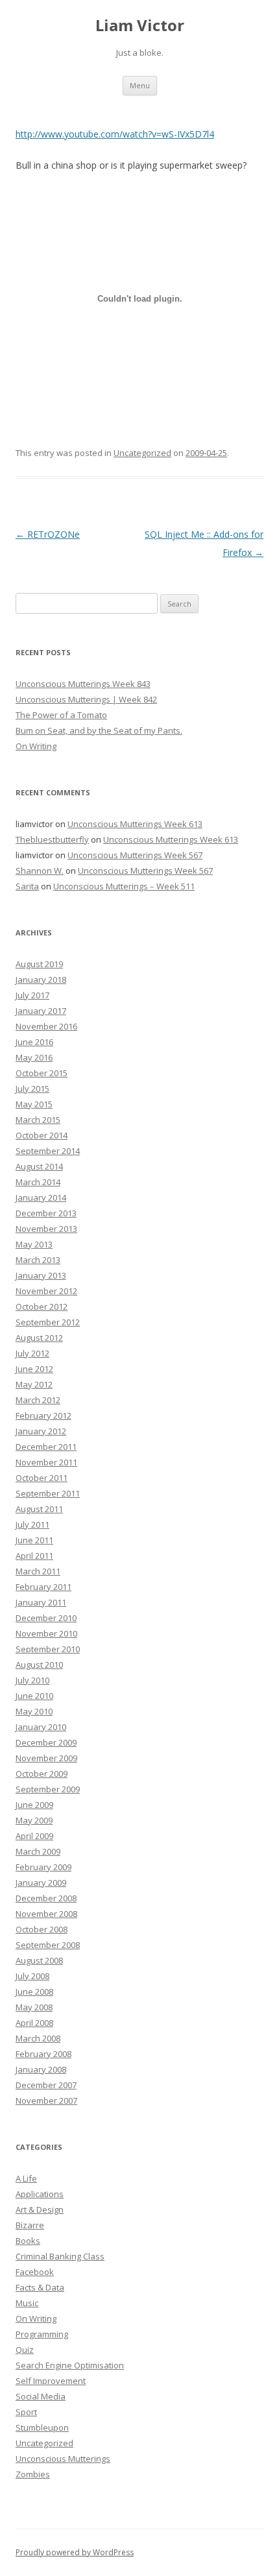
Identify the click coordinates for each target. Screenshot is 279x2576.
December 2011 (46, 1447)
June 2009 (34, 1805)
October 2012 (42, 1306)
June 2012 (34, 1369)
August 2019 (39, 964)
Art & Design (40, 2209)
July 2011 (32, 1524)
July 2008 (32, 1976)
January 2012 (41, 1431)
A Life (26, 2178)
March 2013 (38, 1260)
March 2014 (38, 1182)
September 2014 (48, 1151)
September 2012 (48, 1322)
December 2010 (46, 1618)
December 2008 (46, 1898)
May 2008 (34, 2007)
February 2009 (43, 1867)
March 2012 (38, 1400)
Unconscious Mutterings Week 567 (135, 855)
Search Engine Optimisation (70, 2365)
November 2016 (46, 1026)
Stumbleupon (42, 2427)
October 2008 (42, 1929)
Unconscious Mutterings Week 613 (135, 824)
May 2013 (34, 1244)
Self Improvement (51, 2381)
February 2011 (43, 1587)
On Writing (36, 746)
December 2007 (46, 2085)
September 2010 (48, 1649)
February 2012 (43, 1415)
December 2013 (46, 1213)
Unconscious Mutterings (63, 2459)
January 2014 (41, 1198)
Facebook (35, 2272)
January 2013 (41, 1275)
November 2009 (46, 1758)
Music (27, 2303)
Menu (140, 85)
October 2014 (42, 1135)
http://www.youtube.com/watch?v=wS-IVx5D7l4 (115, 134)
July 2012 (32, 1353)
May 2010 (34, 1711)
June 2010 (34, 1696)
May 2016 (34, 1057)
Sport (26, 2412)
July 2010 (32, 1680)
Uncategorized (142, 453)
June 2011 (34, 1540)
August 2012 (39, 1338)
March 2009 (38, 1851)
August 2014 (39, 1166)
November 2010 (46, 1633)
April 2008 (34, 2023)
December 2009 (46, 1742)
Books (28, 2241)
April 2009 (34, 1836)
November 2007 (46, 2101)
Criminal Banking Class (60, 2256)
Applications (40, 2194)
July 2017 (32, 995)
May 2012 (34, 1384)
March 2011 (38, 1571)
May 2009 (34, 1820)
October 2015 (42, 1073)
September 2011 (48, 1493)
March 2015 (38, 1120)
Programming (42, 2334)
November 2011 (46, 1462)
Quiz (25, 2350)
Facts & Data (40, 2287)
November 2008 (46, 1914)
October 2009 (42, 1774)
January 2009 (41, 1883)
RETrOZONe (48, 534)
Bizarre (30, 2225)
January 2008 (41, 2069)
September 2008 (48, 1945)
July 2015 (32, 1089)
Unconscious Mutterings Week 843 (83, 684)
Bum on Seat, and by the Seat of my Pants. (99, 730)
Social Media (41, 2396)
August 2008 (39, 1960)
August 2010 (39, 1665)
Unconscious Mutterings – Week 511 (124, 886)
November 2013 (46, 1229)
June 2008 (34, 1992)
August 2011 (39, 1509)
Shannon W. (40, 871)
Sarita (27, 886)
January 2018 (41, 980)
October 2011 (42, 1478)
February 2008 (43, 2054)
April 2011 (34, 1556)
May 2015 (34, 1104)
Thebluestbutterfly (52, 839)
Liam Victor (140, 26)
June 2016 (34, 1042)
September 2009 (48, 1789)
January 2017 (41, 1011)
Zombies (33, 2474)
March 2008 (38, 2038)
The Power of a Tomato (61, 715)
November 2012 (46, 1291)
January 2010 (41, 1727)
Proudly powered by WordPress (75, 2552)
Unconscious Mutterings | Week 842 (86, 699)
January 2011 (41, 1602)
